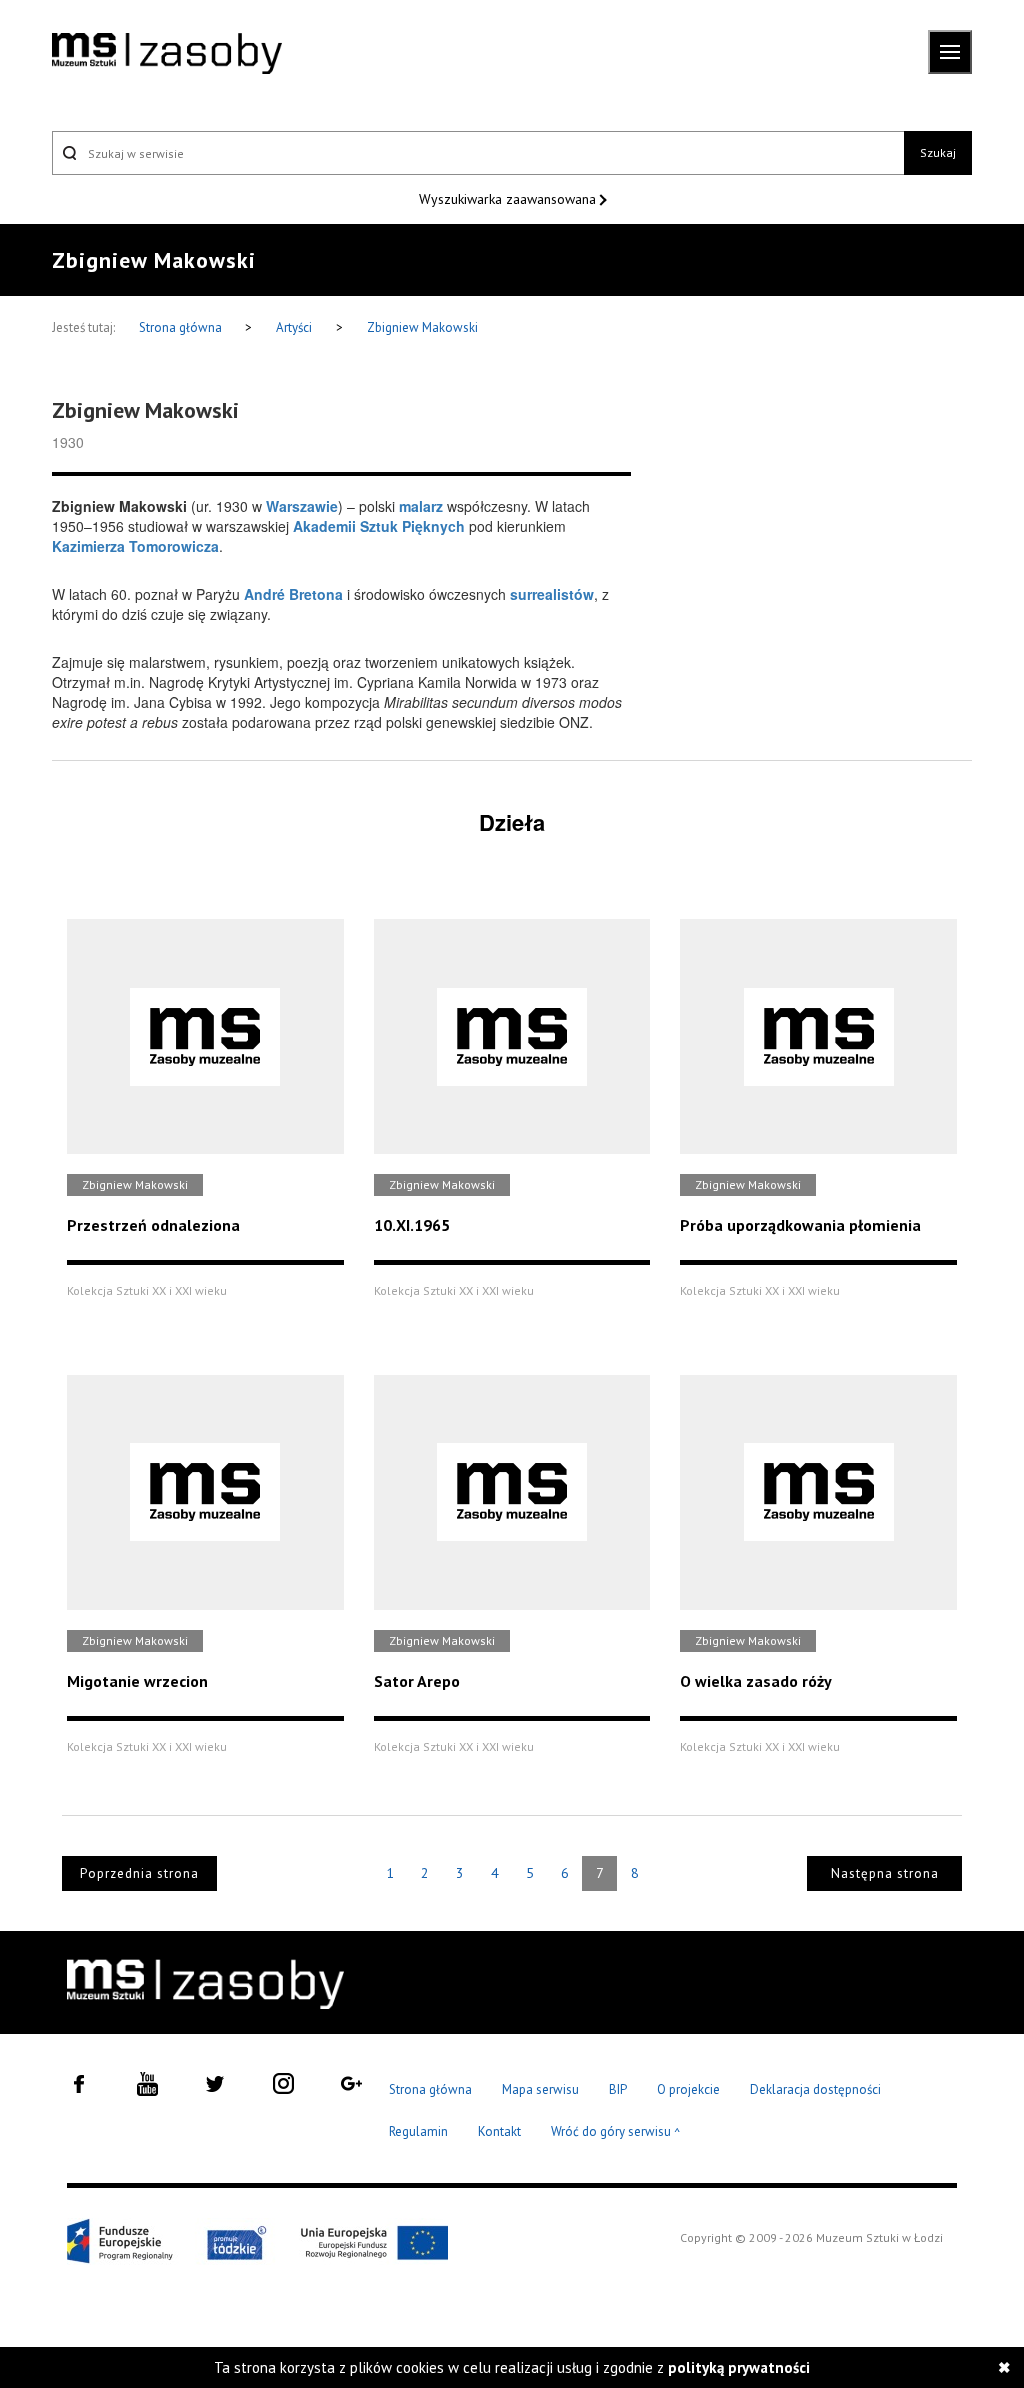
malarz (421, 506)
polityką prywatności (739, 2367)
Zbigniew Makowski (422, 327)
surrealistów (552, 594)
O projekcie (688, 2089)
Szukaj (938, 152)
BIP (618, 2089)
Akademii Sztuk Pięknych (379, 526)
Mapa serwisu (540, 2089)
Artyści (294, 327)
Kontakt (499, 2131)
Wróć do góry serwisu (616, 2132)
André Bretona (293, 594)
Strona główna (182, 327)
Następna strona (885, 1873)
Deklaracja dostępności (815, 2089)
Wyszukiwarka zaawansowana (509, 199)
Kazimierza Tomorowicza (135, 546)
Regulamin (418, 2131)
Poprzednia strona (139, 1873)
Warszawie (302, 506)
